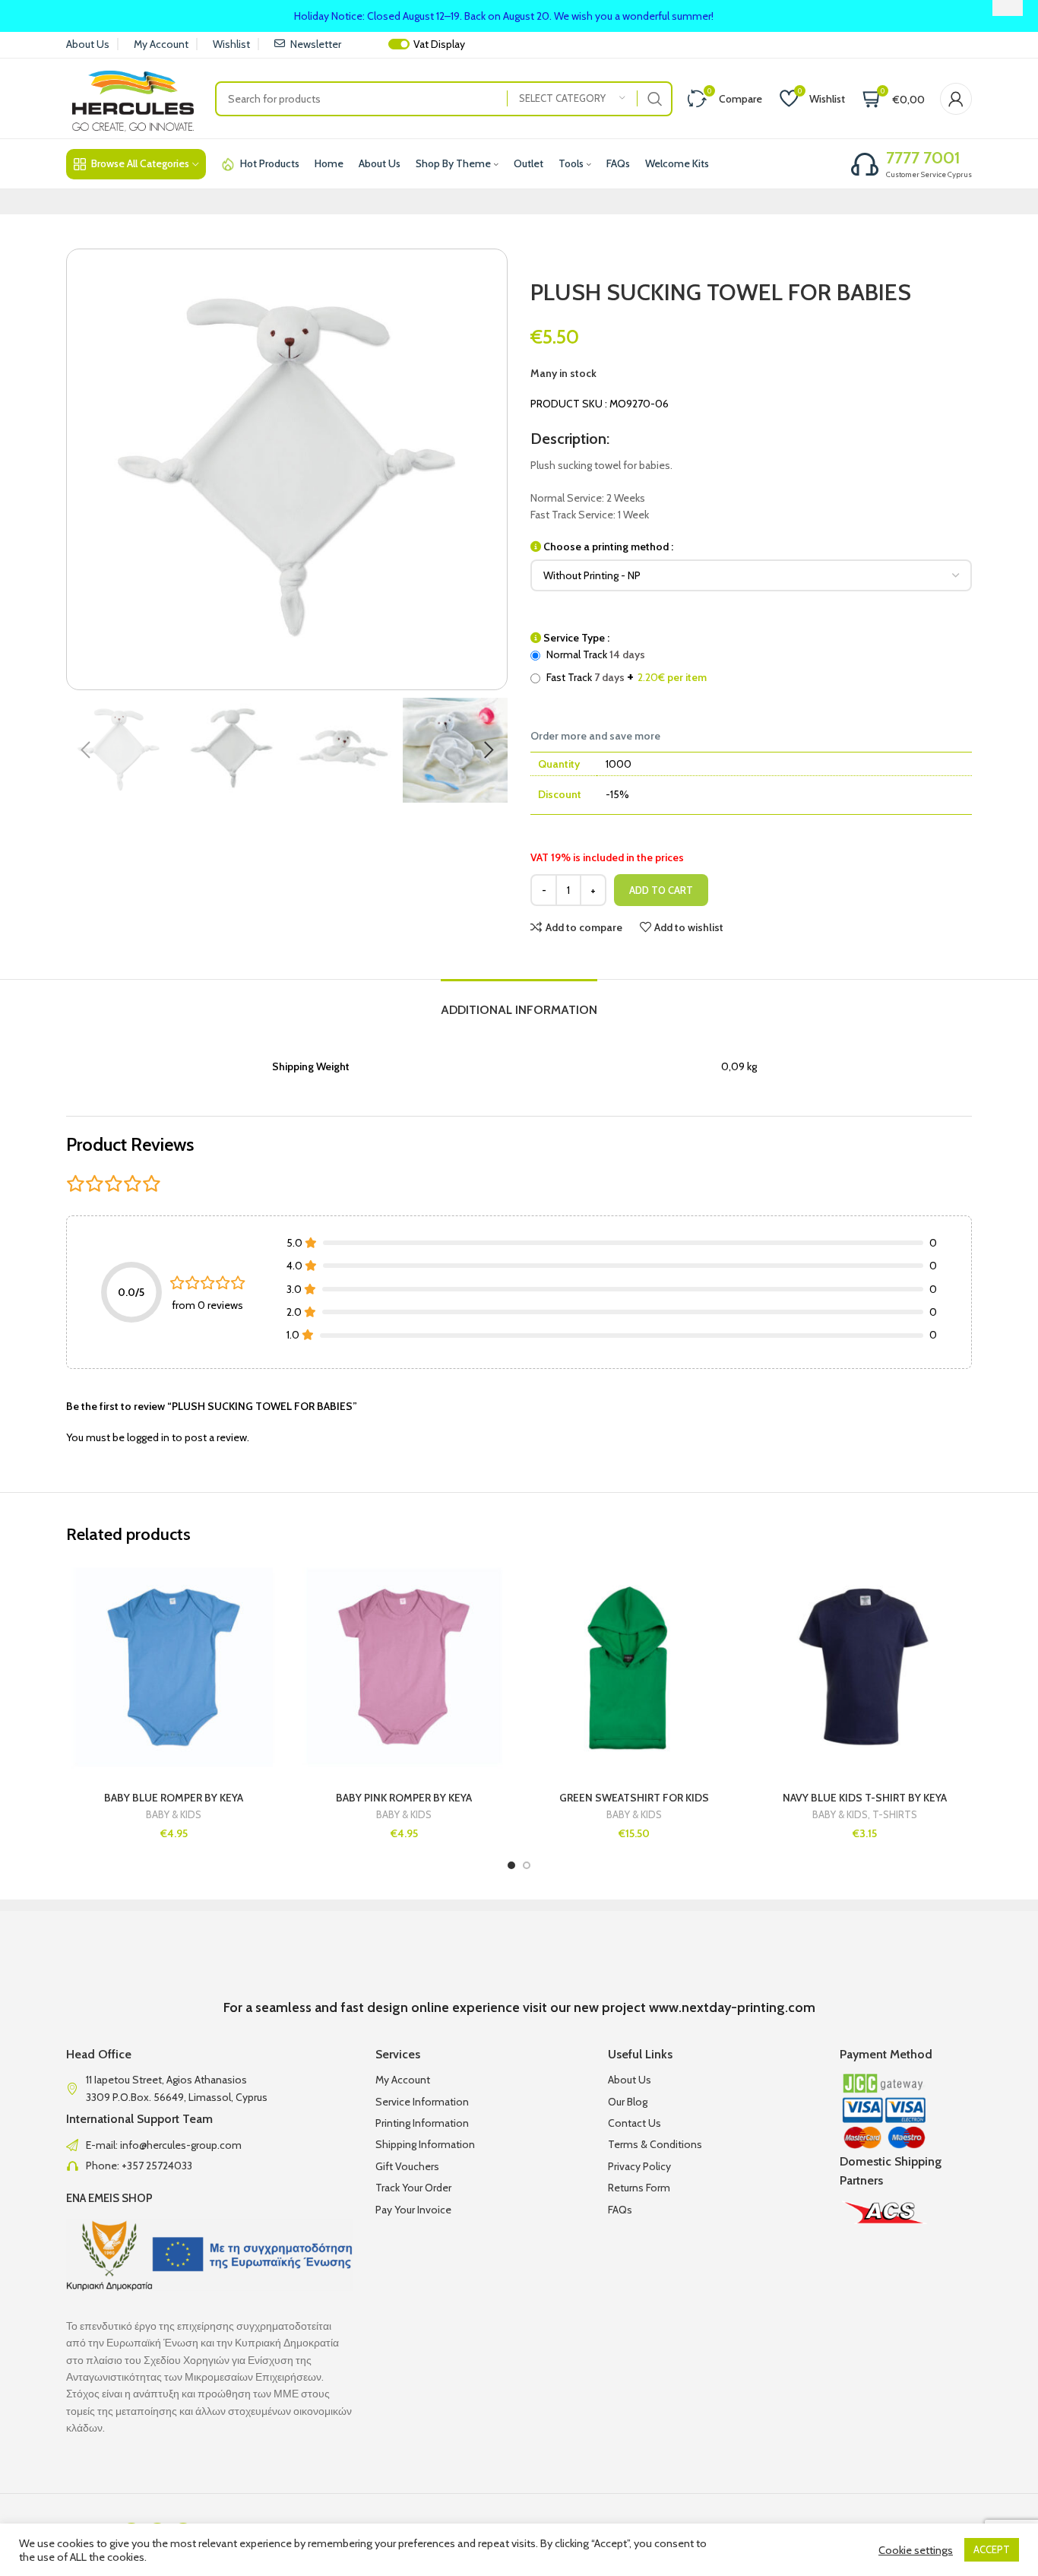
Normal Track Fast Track (625, 666)
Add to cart (661, 890)
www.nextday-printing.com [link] (732, 2007)
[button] (85, 750)
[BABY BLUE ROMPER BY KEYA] (174, 1670)
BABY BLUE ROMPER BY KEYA (174, 1798)
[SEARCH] (655, 99)
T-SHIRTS (895, 1815)
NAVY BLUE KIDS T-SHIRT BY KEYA (865, 1798)
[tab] (519, 1002)
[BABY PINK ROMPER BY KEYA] (404, 1670)
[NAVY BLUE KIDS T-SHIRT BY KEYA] (864, 1670)
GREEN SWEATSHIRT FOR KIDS (634, 1798)
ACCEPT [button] (992, 2549)
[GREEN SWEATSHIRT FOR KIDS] (634, 1670)
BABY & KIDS (174, 1815)
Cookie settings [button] (916, 2550)
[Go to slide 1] (511, 1865)
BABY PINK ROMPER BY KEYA (404, 1798)
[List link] (209, 2145)
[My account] (956, 99)
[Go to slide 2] (527, 1865)
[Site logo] (133, 97)
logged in (148, 1437)
